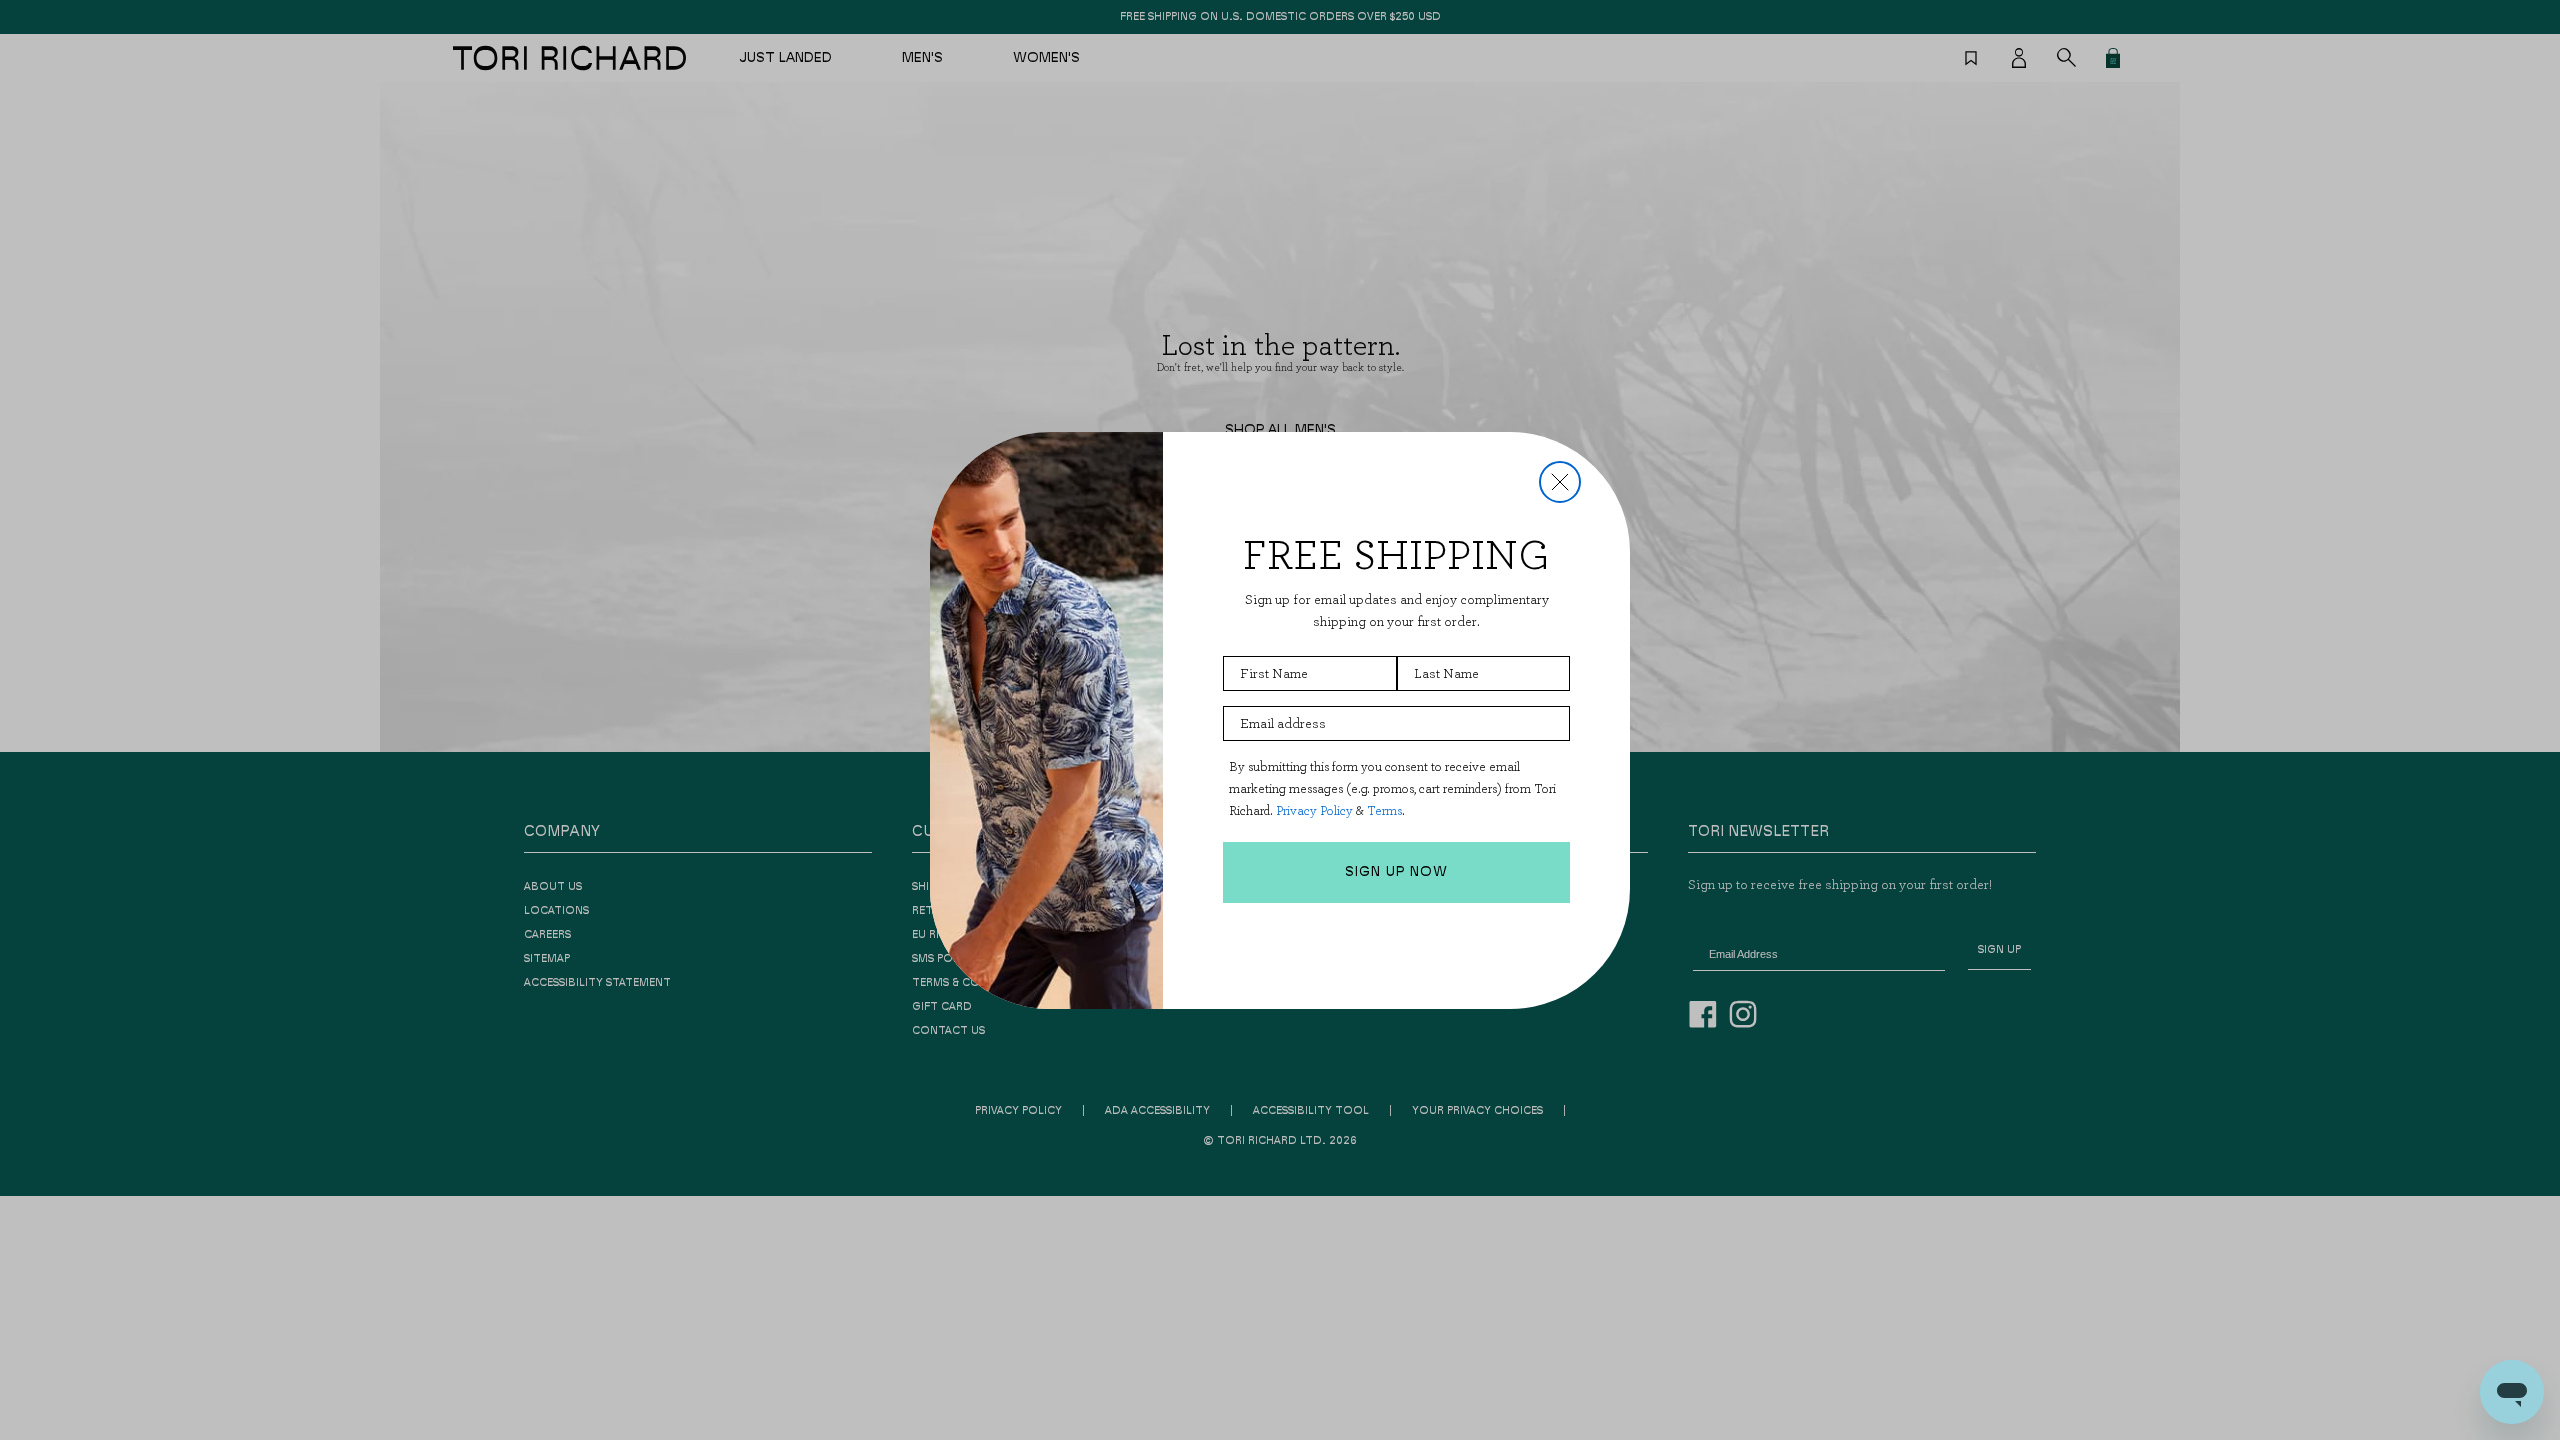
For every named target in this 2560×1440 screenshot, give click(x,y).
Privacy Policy (1314, 810)
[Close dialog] (1560, 482)
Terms (1384, 810)
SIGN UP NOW (1396, 872)
